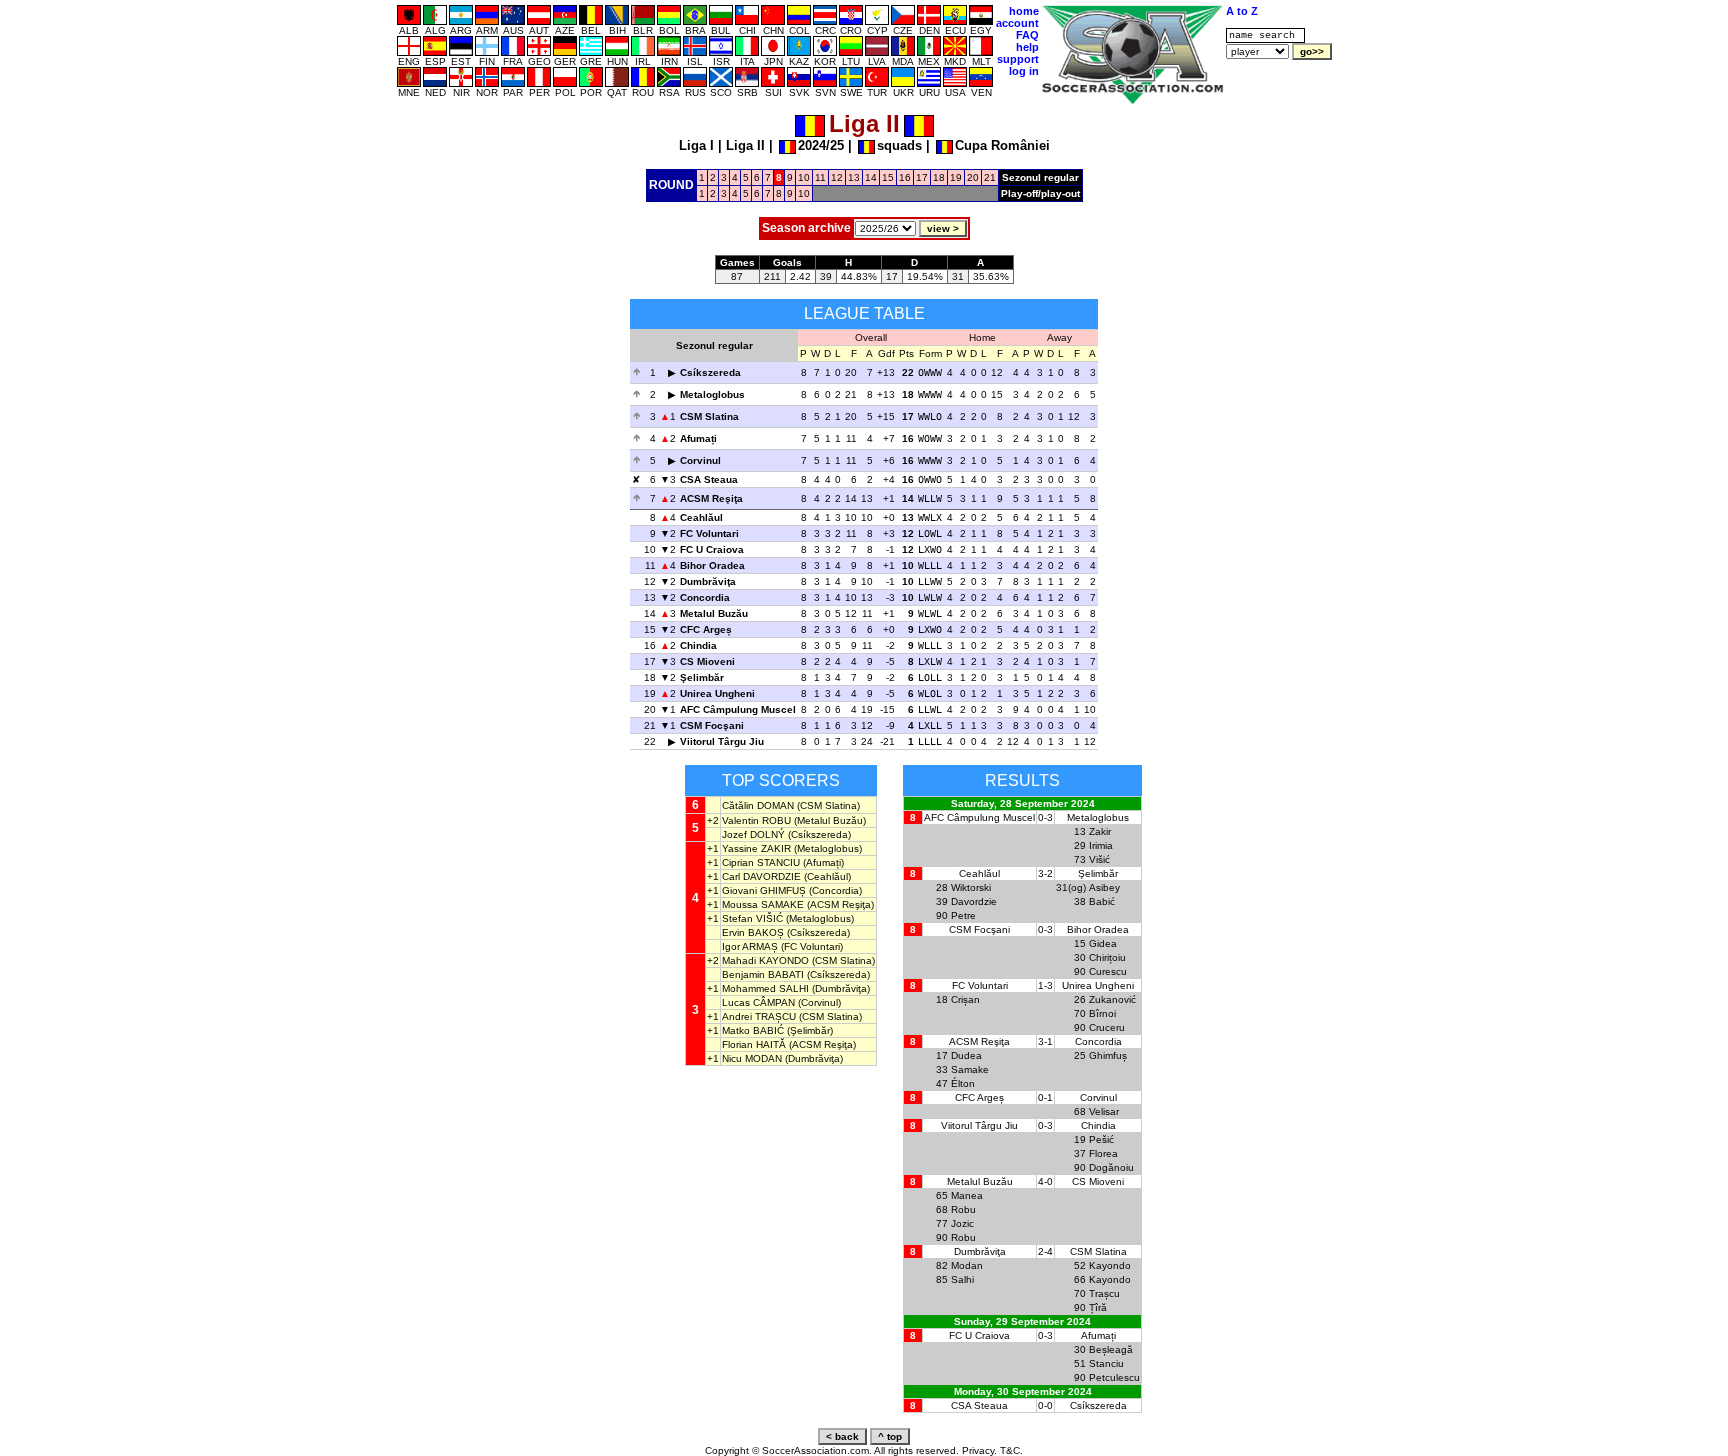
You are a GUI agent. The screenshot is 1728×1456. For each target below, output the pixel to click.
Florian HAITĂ (754, 1044)
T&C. (1011, 1450)
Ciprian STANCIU (761, 862)
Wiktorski (971, 887)
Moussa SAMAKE (763, 904)
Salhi (962, 1279)
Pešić (1101, 1139)
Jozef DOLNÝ (753, 834)
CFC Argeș (706, 629)
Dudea (966, 1055)
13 (854, 177)
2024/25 (821, 145)
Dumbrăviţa (708, 581)
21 (990, 177)
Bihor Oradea (712, 565)
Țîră (1098, 1307)
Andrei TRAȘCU (759, 1016)
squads (899, 145)
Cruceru (1107, 1027)
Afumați (698, 438)
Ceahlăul (701, 517)
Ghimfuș (1108, 1055)
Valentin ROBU (756, 820)
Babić (1102, 901)
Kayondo (1110, 1265)
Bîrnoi (1102, 1013)
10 (804, 177)
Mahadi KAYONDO (765, 960)
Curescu (1108, 971)
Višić (1099, 859)
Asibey (1104, 887)
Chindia (698, 645)
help (1027, 47)
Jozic (962, 1223)
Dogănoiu (1111, 1167)
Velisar (1104, 1111)
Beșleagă (1111, 1349)
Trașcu (1104, 1293)
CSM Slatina (709, 416)
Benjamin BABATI (763, 974)
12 (837, 177)
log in (1024, 71)
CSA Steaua (709, 479)
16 (905, 177)
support (1018, 59)
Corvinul (700, 460)
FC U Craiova (712, 549)
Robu (963, 1209)
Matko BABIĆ (753, 1030)
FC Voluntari (709, 533)
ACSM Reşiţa (711, 498)
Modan (967, 1265)
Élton (963, 1083)
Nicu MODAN (752, 1058)
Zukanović (1112, 999)
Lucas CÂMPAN (758, 1002)
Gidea (1103, 943)
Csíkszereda (710, 372)
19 (956, 177)
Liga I (696, 145)
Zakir (1100, 831)
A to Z (1242, 11)
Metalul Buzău (714, 613)
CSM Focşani (712, 725)
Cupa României (1002, 145)
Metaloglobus (712, 394)
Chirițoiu (1107, 957)
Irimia (1101, 845)
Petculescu (1114, 1377)
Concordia (705, 597)
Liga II (745, 145)
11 (820, 177)
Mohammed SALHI (765, 988)
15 (888, 177)
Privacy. (979, 1450)
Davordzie (974, 901)
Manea (967, 1195)
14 (871, 177)
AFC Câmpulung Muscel (738, 709)
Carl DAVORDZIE (761, 876)
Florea (1103, 1153)
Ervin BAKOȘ (753, 932)
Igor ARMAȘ (750, 946)
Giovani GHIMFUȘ (764, 890)
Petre (963, 915)
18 (939, 177)
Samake (970, 1069)
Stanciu (1106, 1363)
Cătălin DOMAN (758, 805)
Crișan (965, 999)
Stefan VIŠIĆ (752, 918)
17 (922, 177)
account (1017, 23)
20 (973, 177)
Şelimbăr (702, 677)
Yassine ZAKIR (756, 848)
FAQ (1027, 35)
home (1024, 11)
